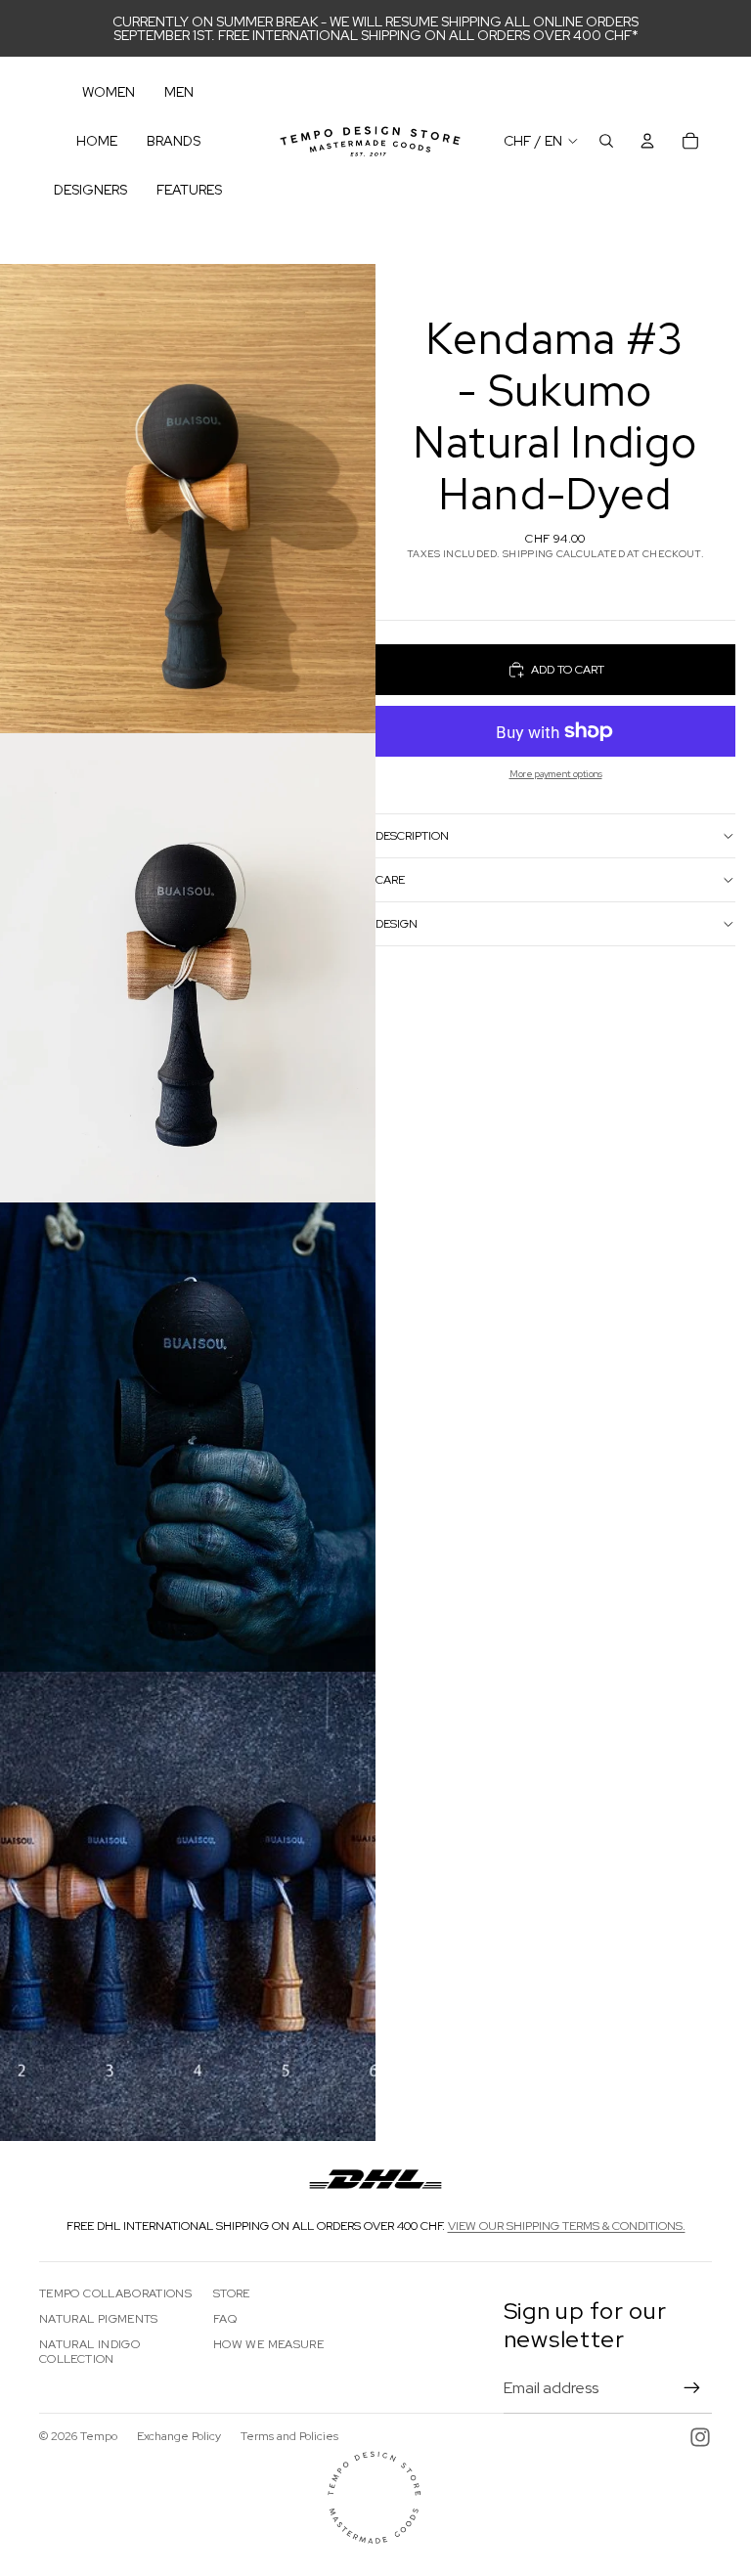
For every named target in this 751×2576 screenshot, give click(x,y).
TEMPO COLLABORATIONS (115, 2293)
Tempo (99, 2436)
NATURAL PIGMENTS (99, 2319)
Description (412, 836)
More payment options (556, 774)
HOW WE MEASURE (268, 2344)
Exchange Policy (179, 2436)
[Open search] (606, 141)
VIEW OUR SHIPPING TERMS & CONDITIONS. (567, 2226)
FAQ (225, 2319)
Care (390, 880)
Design (397, 924)
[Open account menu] (647, 141)
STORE (232, 2293)
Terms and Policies (289, 2436)
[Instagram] (700, 2437)
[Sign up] (692, 2388)
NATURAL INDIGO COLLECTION (89, 2351)
